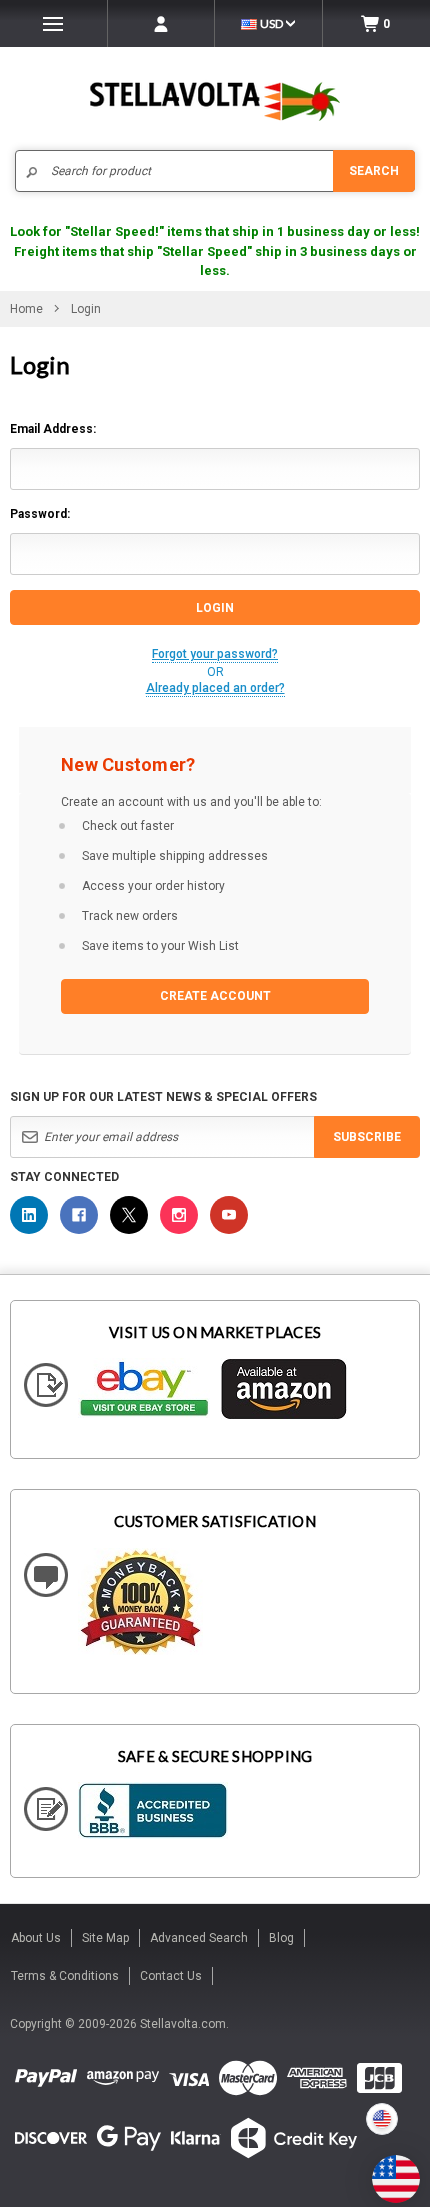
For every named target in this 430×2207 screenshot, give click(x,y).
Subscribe (367, 1137)
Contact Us (171, 1976)
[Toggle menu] (53, 23)
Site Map (105, 1938)
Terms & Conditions (65, 1976)
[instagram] (179, 1215)
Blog (281, 1938)
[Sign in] (161, 23)
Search (374, 171)
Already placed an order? (215, 688)
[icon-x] (129, 1215)
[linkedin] (29, 1215)
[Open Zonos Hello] (386, 2169)
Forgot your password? (215, 654)
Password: (40, 514)
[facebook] (79, 1215)
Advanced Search (199, 1938)
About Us (36, 1938)
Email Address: (53, 429)
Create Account (215, 996)
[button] (429, 2199)
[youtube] (229, 1215)
